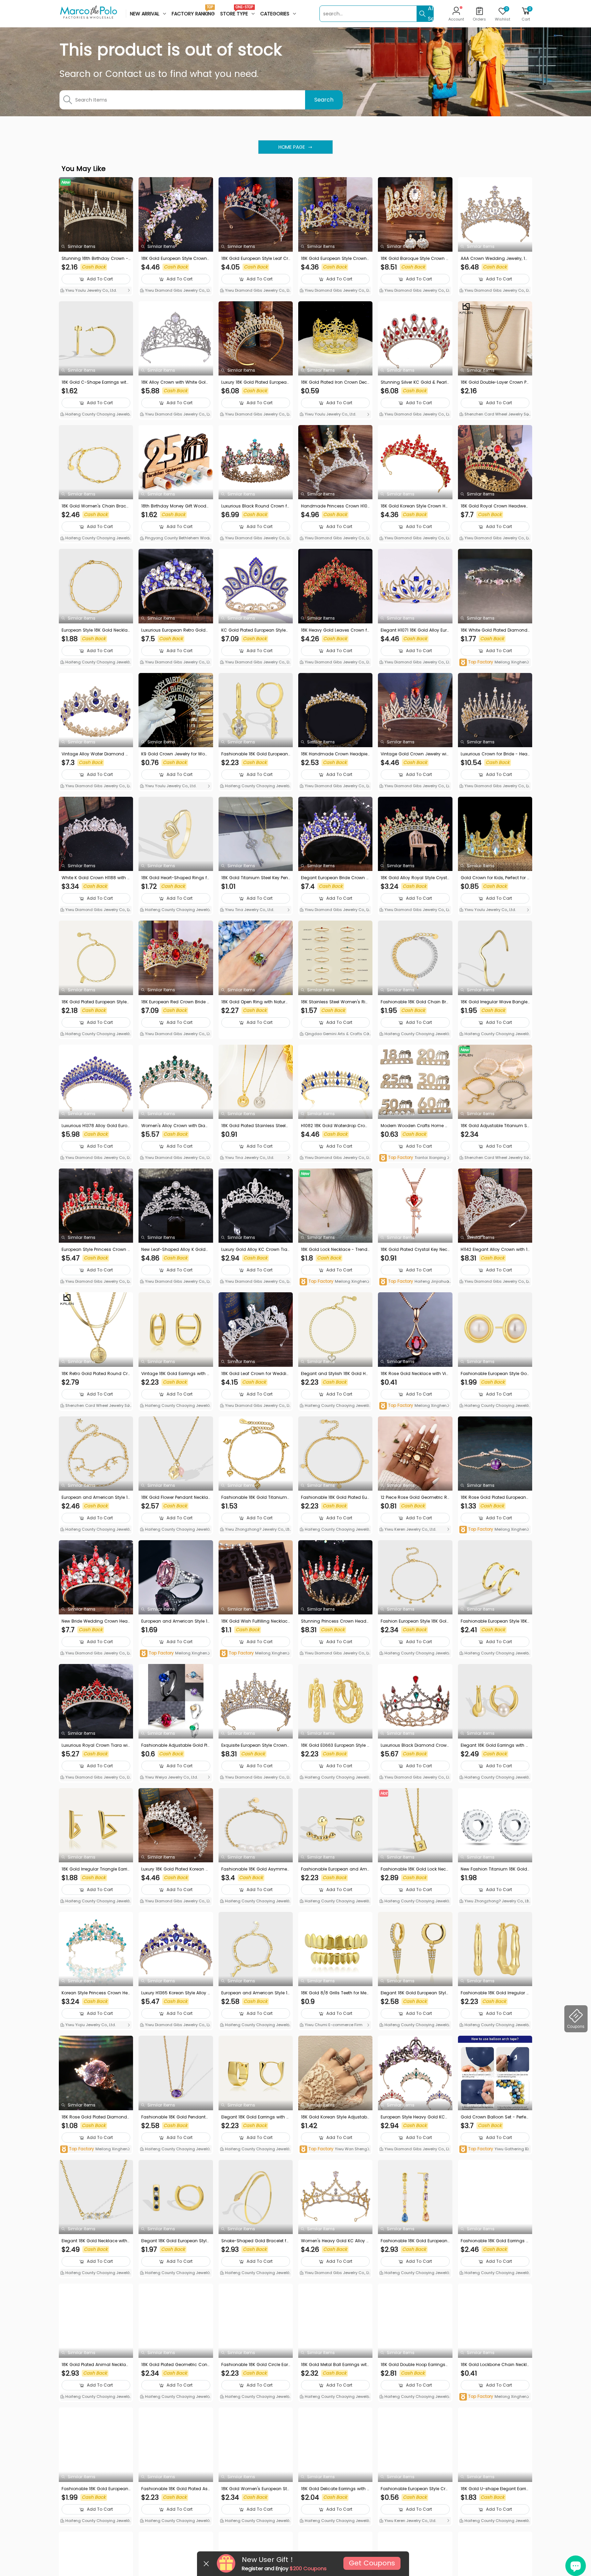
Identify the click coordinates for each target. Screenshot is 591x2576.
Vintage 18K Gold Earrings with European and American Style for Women (175, 1374)
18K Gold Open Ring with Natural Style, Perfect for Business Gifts (255, 1002)
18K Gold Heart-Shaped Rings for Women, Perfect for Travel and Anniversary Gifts (175, 878)
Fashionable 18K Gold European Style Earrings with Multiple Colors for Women (415, 2241)
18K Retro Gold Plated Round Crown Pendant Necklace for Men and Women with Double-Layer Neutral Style (96, 1374)
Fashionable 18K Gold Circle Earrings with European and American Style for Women (255, 2365)
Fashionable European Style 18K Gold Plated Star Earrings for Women (495, 1621)
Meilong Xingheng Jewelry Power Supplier (494, 663)
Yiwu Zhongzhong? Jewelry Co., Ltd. (254, 1530)
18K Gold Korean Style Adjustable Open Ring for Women (334, 2117)
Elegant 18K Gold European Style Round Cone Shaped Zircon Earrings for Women (415, 1993)
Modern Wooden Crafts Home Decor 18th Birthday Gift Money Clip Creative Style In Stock (415, 1126)
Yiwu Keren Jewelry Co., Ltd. (410, 1529)
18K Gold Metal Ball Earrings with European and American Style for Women (335, 2365)
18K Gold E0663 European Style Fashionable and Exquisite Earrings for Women (335, 1745)
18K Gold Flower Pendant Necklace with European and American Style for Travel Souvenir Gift (175, 1497)
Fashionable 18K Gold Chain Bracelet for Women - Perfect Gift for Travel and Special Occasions (415, 1002)
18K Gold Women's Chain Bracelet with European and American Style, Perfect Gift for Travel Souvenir (96, 506)
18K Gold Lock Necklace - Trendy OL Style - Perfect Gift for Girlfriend (335, 1250)
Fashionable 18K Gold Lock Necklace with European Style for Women (415, 1869)
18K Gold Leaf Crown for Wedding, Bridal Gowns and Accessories (255, 1374)
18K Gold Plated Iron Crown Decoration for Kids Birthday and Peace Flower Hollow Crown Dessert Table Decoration (335, 382)
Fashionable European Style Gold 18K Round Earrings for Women (494, 1374)
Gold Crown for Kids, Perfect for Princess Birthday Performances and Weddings (495, 878)
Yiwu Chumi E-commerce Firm (333, 2025)
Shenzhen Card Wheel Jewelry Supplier (495, 415)
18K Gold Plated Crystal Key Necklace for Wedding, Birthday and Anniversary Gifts (415, 1250)
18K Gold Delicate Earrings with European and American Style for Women (335, 2489)
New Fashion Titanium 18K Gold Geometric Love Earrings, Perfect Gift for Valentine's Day (494, 1869)
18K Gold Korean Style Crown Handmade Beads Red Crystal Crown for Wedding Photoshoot (415, 506)
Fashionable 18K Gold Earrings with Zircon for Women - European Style (495, 2241)
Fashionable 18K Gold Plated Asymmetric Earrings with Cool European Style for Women (176, 2489)
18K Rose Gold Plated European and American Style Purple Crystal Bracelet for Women (495, 1497)
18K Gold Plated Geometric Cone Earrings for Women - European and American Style (175, 2365)
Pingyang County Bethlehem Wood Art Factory (176, 539)
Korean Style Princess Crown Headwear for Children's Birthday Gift (95, 1993)
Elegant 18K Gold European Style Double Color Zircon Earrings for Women (175, 2241)
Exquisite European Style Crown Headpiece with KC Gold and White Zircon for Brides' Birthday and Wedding (255, 1745)
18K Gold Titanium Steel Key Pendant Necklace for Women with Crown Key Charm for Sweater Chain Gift (255, 878)
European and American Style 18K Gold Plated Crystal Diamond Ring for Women (176, 1621)
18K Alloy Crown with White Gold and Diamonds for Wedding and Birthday (175, 382)
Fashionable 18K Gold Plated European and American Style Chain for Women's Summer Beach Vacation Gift (335, 1497)
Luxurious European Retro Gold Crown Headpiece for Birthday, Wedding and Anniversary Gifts (175, 630)
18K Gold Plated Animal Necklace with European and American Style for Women (95, 2365)
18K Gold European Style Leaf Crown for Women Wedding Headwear (255, 259)
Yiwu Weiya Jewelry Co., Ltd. (171, 1777)
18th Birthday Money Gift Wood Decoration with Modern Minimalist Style (175, 506)
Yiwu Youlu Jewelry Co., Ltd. (90, 290)
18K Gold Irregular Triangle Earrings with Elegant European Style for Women (96, 1869)
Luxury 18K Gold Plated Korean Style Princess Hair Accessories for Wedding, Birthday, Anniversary (175, 1869)
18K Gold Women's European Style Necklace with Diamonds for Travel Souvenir (255, 2489)
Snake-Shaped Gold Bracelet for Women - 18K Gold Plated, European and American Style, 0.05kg (255, 2241)
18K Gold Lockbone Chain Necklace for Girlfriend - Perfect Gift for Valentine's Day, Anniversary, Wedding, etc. (495, 2365)
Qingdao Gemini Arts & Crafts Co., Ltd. (335, 1034)
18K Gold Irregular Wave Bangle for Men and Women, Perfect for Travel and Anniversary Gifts (494, 1002)
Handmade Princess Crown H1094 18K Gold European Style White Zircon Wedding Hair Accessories (335, 506)
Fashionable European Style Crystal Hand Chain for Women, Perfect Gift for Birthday (415, 2489)
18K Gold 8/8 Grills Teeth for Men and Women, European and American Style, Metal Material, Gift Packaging (335, 1993)
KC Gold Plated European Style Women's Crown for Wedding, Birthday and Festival (255, 630)
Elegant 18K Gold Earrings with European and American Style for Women (495, 1745)
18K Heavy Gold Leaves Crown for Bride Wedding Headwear (335, 630)
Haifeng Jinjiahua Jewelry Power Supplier (414, 1282)
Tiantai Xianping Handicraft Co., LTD (415, 1158)
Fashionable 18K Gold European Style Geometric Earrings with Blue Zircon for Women (95, 2489)
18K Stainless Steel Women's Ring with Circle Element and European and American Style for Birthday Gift (335, 1002)
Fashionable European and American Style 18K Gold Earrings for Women (335, 1869)
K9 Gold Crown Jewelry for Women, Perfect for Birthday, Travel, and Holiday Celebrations (175, 754)
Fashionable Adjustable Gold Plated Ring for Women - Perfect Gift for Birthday (174, 1745)
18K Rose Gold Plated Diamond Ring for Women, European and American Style (95, 2117)
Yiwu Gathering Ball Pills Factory (495, 2149)
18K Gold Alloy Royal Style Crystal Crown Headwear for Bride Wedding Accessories (415, 878)
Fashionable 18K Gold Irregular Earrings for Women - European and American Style (495, 1993)
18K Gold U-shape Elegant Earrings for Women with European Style (495, 2489)
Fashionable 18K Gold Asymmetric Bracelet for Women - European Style (255, 1869)
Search (324, 100)
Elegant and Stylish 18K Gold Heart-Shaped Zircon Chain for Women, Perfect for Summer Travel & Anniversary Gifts (335, 1374)
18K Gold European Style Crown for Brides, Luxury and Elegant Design (335, 259)
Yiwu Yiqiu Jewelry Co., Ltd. (90, 2025)
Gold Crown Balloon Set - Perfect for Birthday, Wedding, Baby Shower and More (495, 2117)
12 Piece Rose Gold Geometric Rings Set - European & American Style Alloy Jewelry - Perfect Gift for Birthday (415, 1497)
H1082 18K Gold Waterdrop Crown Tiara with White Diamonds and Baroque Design (335, 1126)
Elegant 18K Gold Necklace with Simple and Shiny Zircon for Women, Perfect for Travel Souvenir (95, 2241)
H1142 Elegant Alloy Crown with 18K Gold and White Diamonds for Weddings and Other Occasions (494, 1250)
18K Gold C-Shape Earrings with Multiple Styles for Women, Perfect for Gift (96, 382)
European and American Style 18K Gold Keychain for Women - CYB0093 (256, 1993)
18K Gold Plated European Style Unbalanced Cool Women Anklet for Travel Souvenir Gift (95, 1002)
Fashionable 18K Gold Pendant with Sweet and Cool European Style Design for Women (174, 2117)
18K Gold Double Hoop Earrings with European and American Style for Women (414, 2365)
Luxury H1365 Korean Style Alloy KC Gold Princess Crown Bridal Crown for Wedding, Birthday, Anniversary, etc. (176, 1993)
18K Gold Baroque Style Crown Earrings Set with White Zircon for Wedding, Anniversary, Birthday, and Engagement (414, 259)
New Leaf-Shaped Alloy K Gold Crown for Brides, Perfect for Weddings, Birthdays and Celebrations (175, 1250)
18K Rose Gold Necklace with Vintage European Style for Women (415, 1374)
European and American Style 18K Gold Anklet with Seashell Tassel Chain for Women (96, 1497)
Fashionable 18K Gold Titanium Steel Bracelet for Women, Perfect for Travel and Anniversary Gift (256, 1497)
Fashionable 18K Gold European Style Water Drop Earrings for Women (255, 754)
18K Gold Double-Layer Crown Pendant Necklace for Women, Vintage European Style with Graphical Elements (495, 382)
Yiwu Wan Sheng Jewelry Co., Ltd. (335, 2149)
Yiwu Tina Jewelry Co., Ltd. (249, 910)
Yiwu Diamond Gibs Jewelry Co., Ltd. (175, 291)
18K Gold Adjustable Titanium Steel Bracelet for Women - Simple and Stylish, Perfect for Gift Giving (495, 1126)
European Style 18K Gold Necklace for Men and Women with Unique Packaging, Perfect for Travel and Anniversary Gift (96, 630)
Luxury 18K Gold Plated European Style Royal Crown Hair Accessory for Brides (256, 382)
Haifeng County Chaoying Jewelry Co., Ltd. (95, 415)
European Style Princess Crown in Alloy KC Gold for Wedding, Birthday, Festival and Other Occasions (96, 1250)
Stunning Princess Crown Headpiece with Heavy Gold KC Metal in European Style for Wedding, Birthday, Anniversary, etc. (335, 1621)
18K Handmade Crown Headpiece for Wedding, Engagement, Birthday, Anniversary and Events (335, 754)
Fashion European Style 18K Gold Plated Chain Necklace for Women (415, 1621)
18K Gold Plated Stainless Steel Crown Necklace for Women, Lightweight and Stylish (255, 1126)
